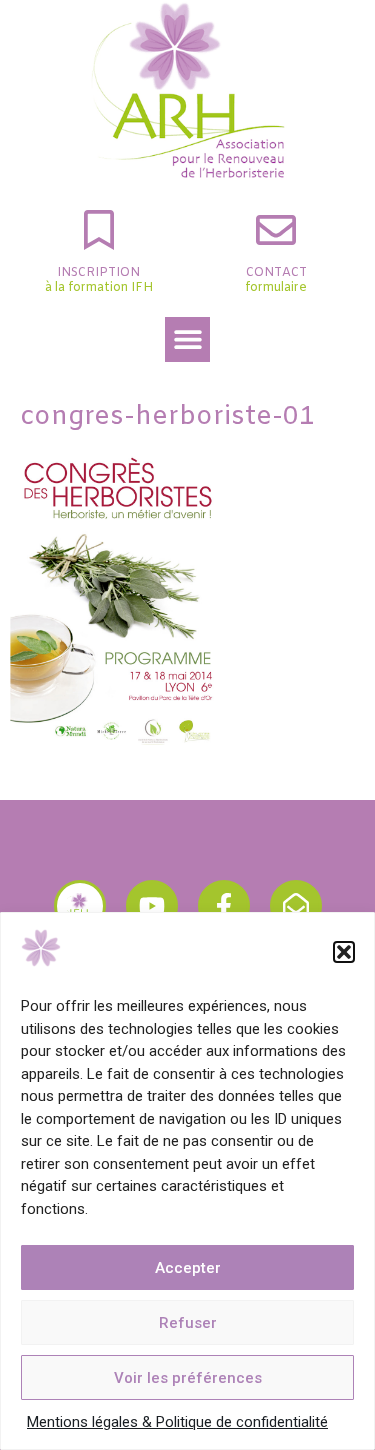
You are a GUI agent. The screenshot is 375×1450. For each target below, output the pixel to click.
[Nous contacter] (296, 906)
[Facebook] (224, 906)
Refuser (188, 1323)
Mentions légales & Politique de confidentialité (177, 1422)
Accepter (188, 1268)
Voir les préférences (188, 1378)
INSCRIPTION (98, 273)
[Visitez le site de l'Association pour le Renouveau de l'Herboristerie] (80, 906)
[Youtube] (152, 906)
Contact (276, 273)
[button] (344, 952)
